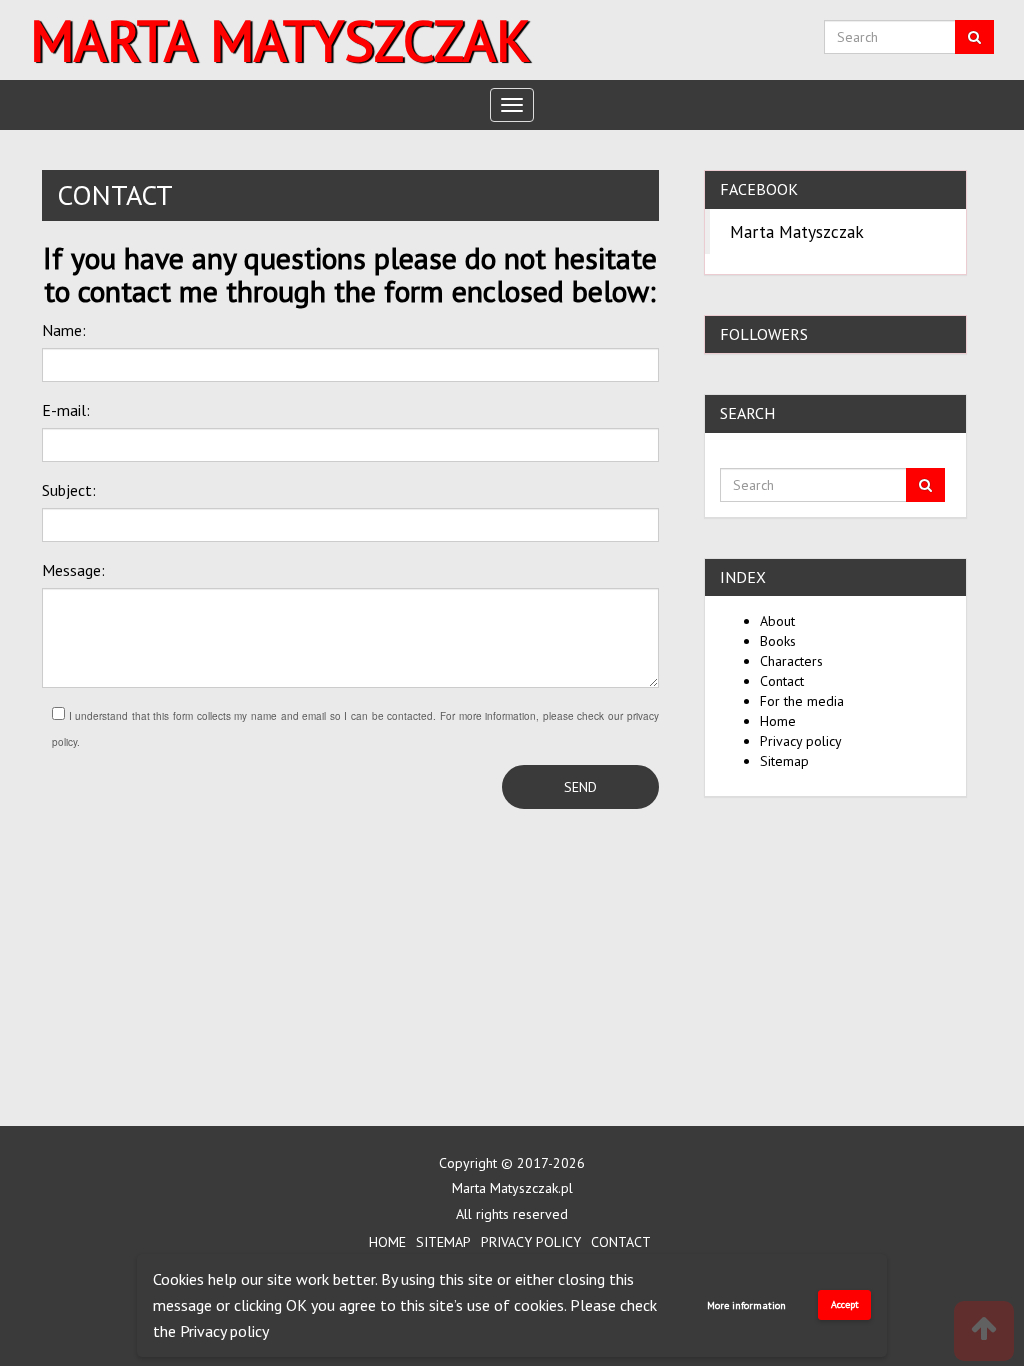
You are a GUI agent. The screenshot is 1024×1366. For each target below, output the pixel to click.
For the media (802, 701)
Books (778, 641)
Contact (782, 681)
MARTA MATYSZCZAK (280, 40)
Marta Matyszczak (797, 231)
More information (746, 1305)
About (777, 621)
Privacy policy (224, 1331)
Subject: (69, 490)
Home (778, 721)
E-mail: (66, 410)
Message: (73, 570)
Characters (791, 661)
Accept (845, 1304)
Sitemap (784, 761)
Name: (64, 330)
